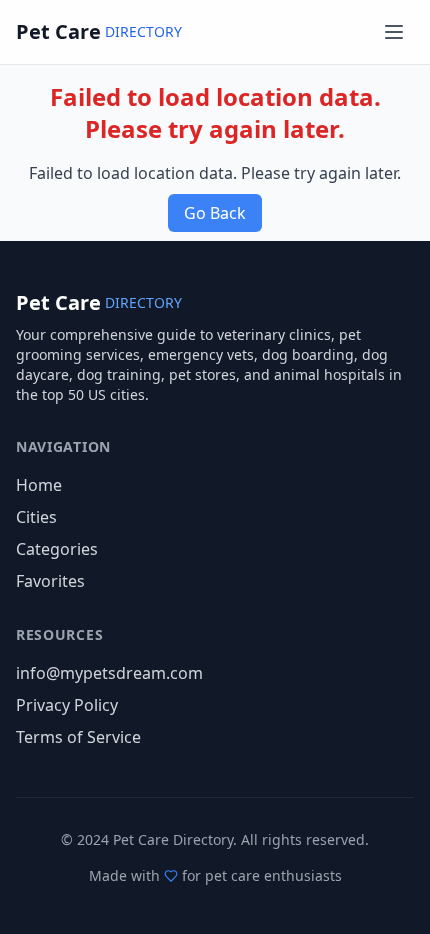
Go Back (215, 213)
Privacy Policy (67, 705)
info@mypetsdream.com (109, 673)
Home (39, 485)
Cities (36, 517)
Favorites (50, 581)
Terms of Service (78, 737)
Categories (57, 549)
